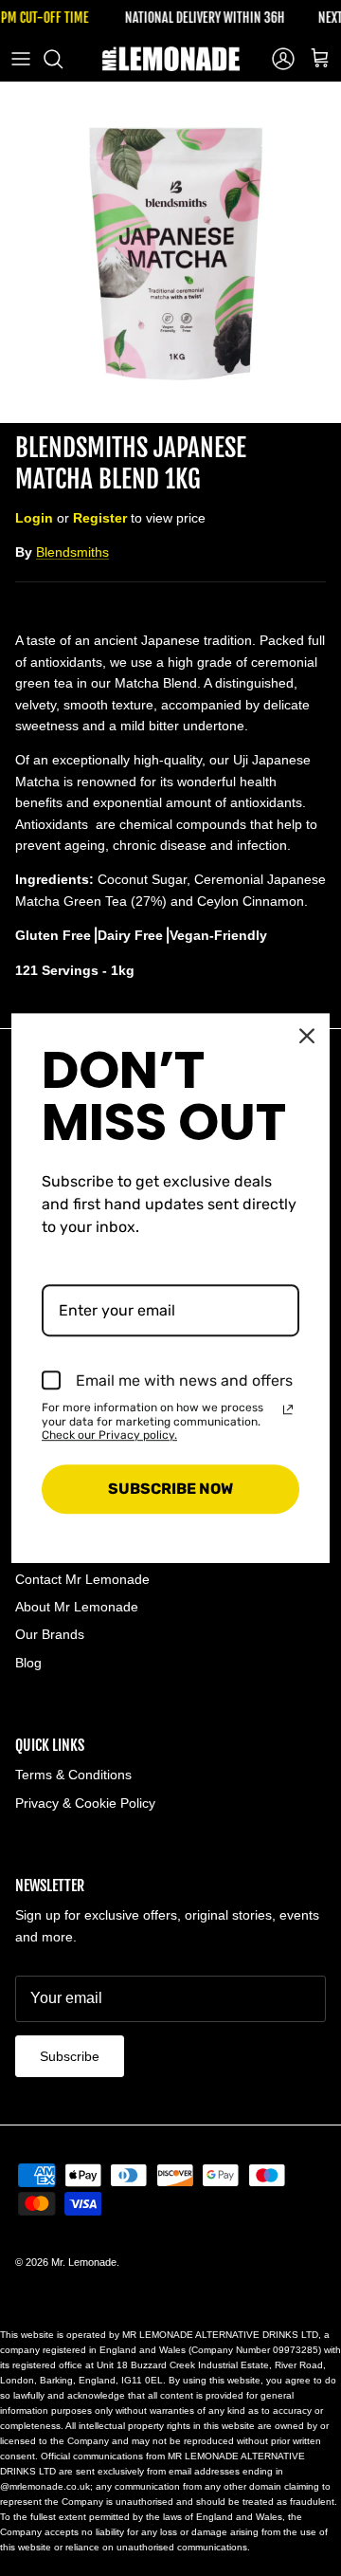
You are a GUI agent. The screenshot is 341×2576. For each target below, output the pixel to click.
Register (100, 518)
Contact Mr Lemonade (82, 1579)
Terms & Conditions (73, 1775)
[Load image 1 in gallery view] (170, 252)
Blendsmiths (72, 552)
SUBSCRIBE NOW (170, 1490)
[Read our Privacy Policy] (288, 1409)
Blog (28, 1663)
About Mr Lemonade (77, 1607)
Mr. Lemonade (84, 2262)
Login (34, 518)
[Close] (307, 1036)
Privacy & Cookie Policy (85, 1803)
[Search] (63, 59)
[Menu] (21, 59)
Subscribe (70, 2056)
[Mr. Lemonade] (171, 59)
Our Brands (50, 1634)
